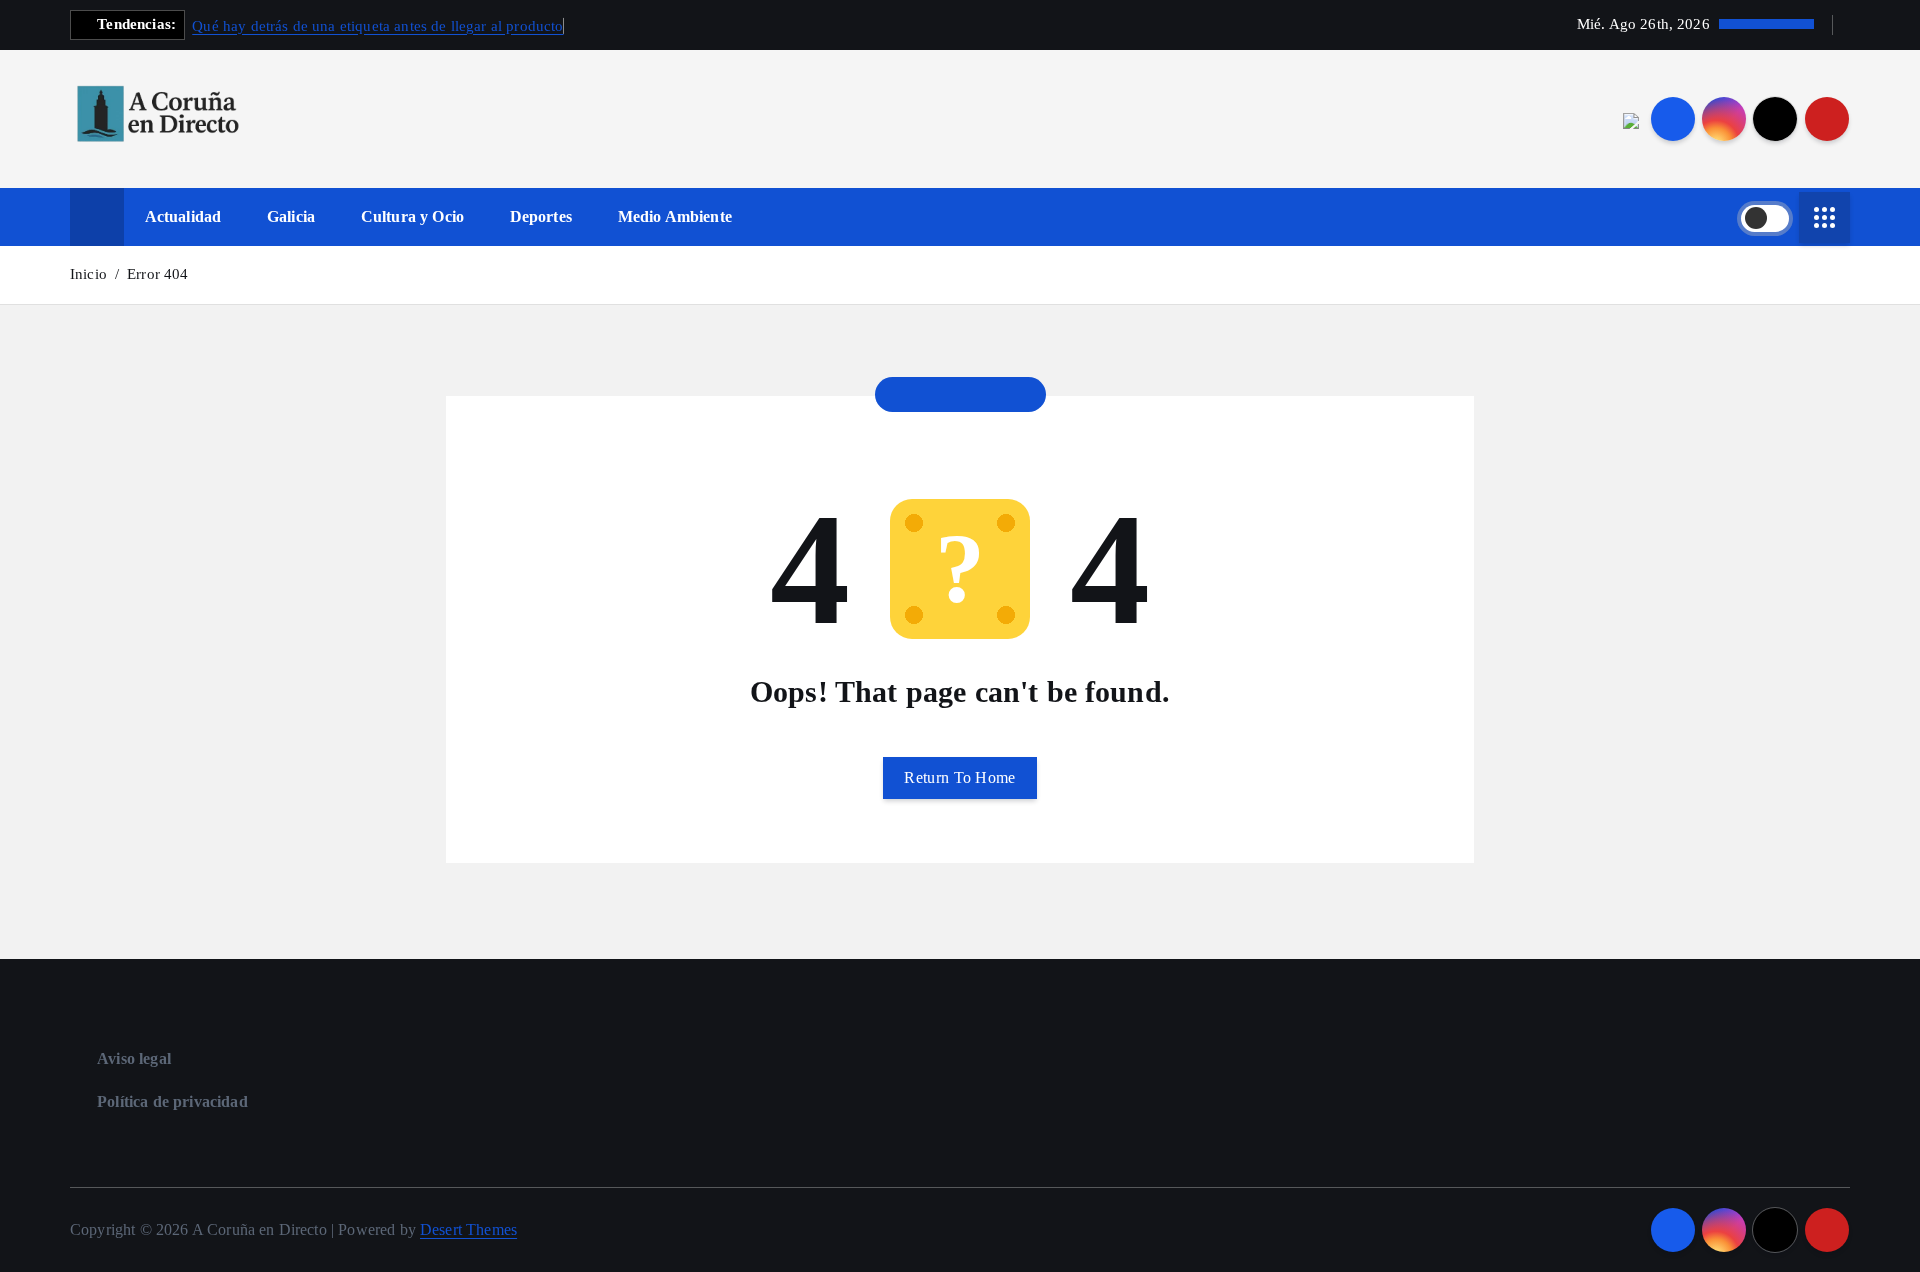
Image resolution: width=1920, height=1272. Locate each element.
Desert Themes (468, 1229)
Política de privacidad (172, 1101)
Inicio (88, 274)
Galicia (291, 216)
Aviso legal (134, 1058)
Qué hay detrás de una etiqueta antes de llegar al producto (377, 26)
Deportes (541, 216)
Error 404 (157, 274)
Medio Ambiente (675, 216)
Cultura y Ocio (412, 216)
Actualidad (183, 216)
